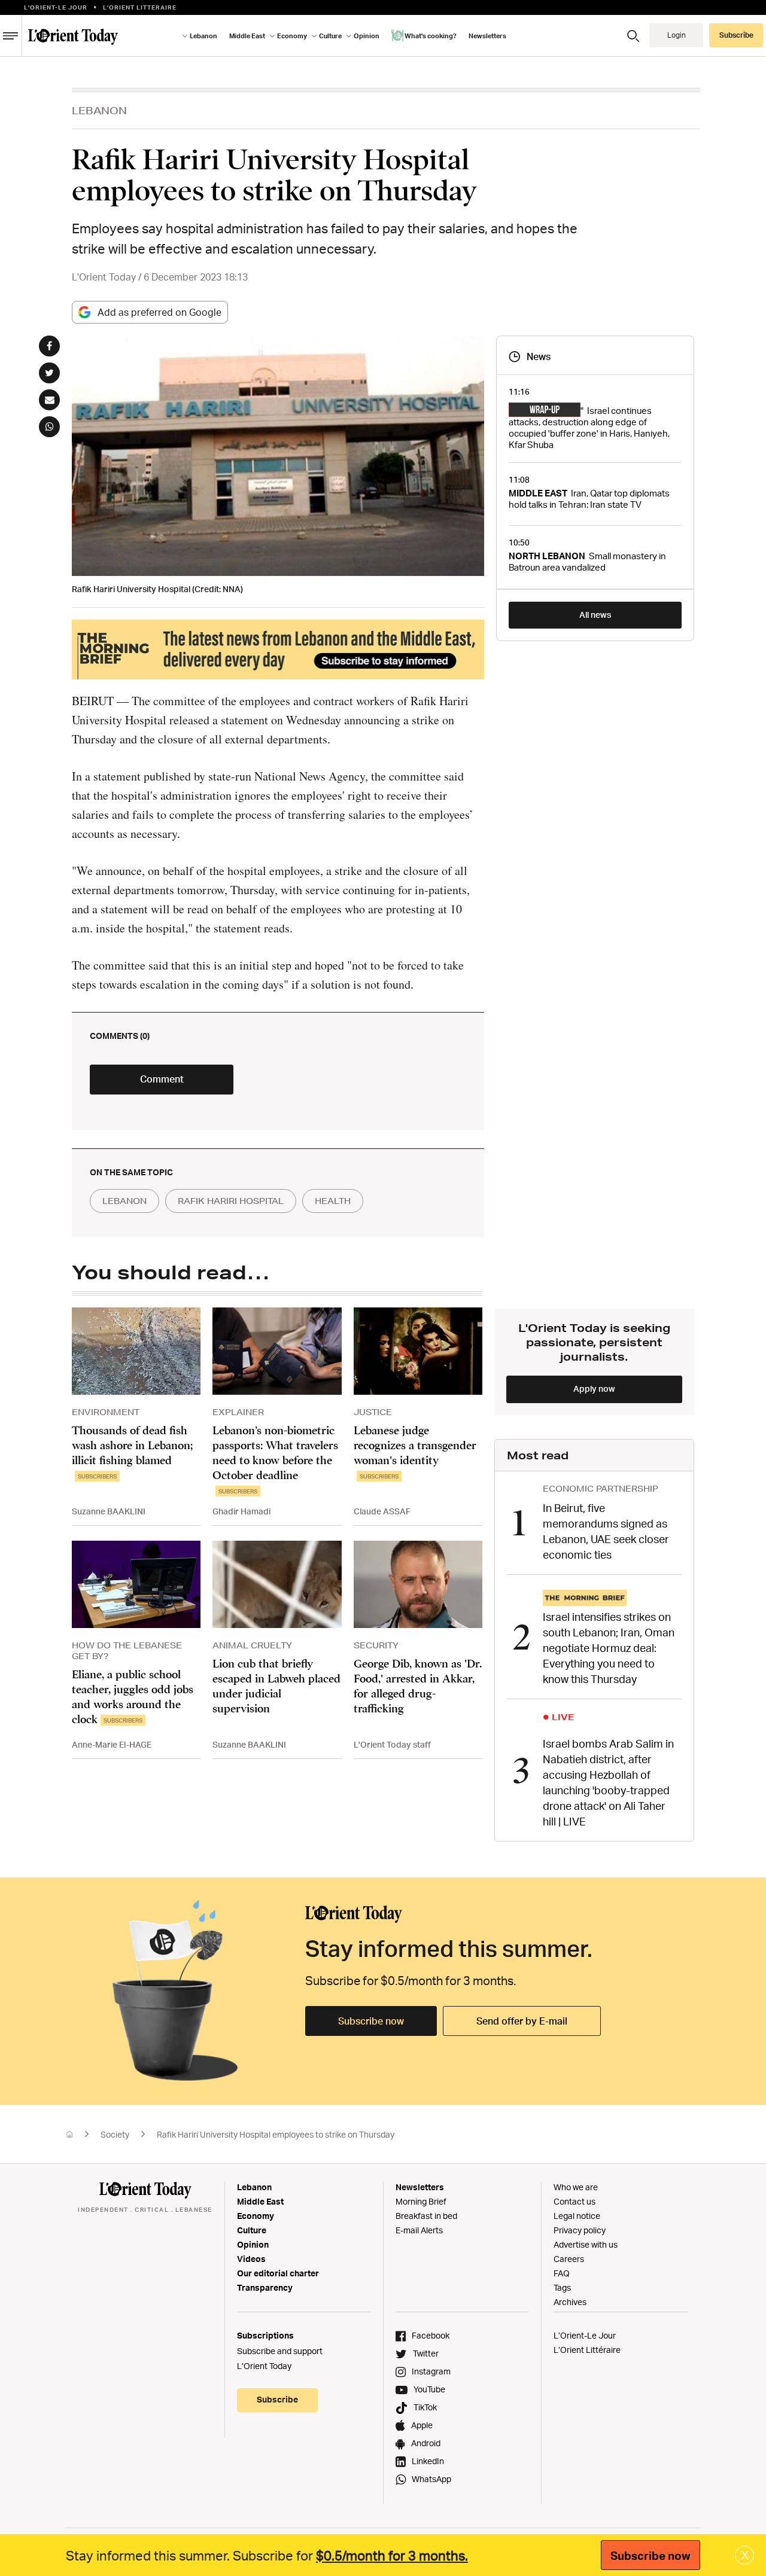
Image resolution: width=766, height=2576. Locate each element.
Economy (256, 2216)
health (333, 1201)
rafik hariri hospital (231, 1201)
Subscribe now (371, 2021)
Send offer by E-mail (522, 2021)
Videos (251, 2259)
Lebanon (254, 2187)
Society (115, 2134)
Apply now (594, 1388)
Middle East (260, 2201)
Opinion (253, 2244)
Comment (162, 1079)
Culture (252, 2230)
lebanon (124, 1201)
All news (595, 615)
